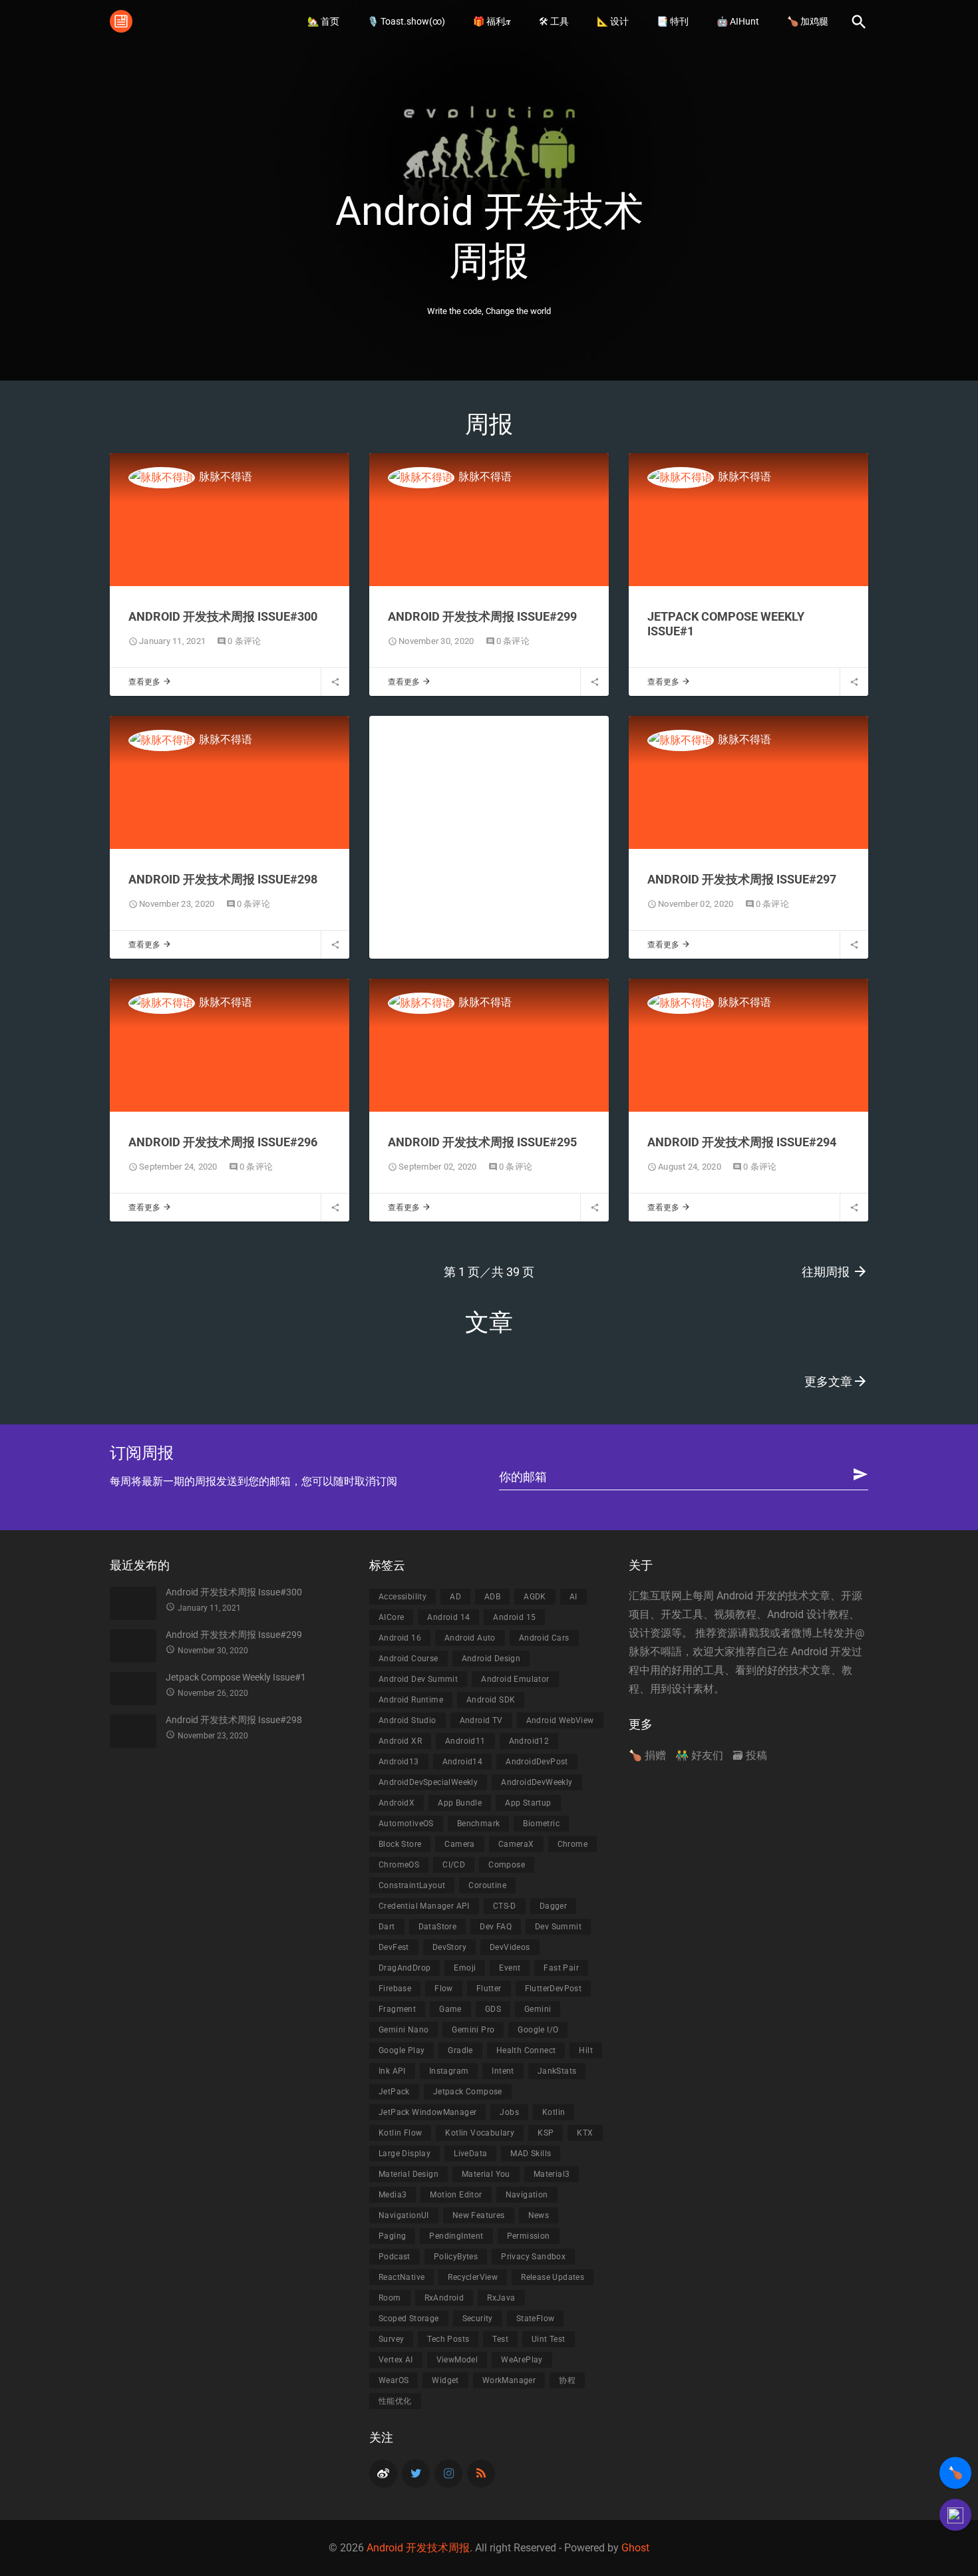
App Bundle (460, 1803)
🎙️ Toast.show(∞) (406, 21)
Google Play (402, 2050)
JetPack (394, 2092)
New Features (479, 2215)
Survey (391, 2339)
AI (573, 1597)
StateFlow (536, 2319)
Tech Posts (448, 2339)
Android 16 (400, 1638)
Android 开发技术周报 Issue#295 (482, 1142)
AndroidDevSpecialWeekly (428, 1782)
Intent (503, 2071)
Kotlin (554, 2112)
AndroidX (397, 1803)
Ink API (392, 2071)
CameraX (516, 1844)
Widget (445, 2380)
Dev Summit (558, 1927)
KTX (585, 2133)
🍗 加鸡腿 (808, 21)
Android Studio (407, 1720)
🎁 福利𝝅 (492, 21)
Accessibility (403, 1597)
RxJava (501, 2298)
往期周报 (835, 1271)
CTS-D (505, 1906)
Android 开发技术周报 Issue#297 (742, 879)
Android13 (399, 1762)
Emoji (465, 1968)
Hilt (586, 2050)
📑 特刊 (673, 21)
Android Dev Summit (418, 1679)
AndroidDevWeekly (537, 1782)
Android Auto (470, 1638)
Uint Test (549, 2339)
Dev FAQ (496, 1927)
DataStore (438, 1927)
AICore (391, 1617)
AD (455, 1597)
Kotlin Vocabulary (480, 2133)
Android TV (481, 1720)
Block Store (400, 1844)
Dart (387, 1927)
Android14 (463, 1762)
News (539, 2215)
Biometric (541, 1824)
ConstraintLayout (412, 1885)
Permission (529, 2236)
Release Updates (553, 2277)
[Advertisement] (489, 841)
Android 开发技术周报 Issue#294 (742, 1142)
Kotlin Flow (400, 2133)
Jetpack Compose (468, 2092)
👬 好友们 (699, 1755)
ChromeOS (399, 1865)
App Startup (528, 1803)
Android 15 (514, 1617)
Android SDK (491, 1700)
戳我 (759, 1633)
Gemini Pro (473, 2030)
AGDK (535, 1597)
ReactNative (402, 2277)
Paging (392, 2236)
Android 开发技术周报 (418, 2548)
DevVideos (510, 1947)
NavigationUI (404, 2215)
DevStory (449, 1947)
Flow (444, 1989)
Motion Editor (456, 2195)
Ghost (635, 2548)
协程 (567, 2380)
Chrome (572, 1844)
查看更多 (150, 682)
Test (500, 2339)
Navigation (527, 2195)
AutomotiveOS (406, 1824)
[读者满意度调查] (955, 2515)
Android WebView (560, 1720)
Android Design (491, 1659)
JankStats (557, 2071)
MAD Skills (531, 2154)
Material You (486, 2174)
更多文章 (836, 1381)
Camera (459, 1844)
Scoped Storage (409, 2319)
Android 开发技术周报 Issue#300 (223, 616)
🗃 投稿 (750, 1755)
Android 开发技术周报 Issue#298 (223, 879)
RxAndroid (444, 2298)
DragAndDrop (405, 1968)
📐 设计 (613, 21)
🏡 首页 (323, 21)
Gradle (460, 2050)
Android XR (400, 1741)
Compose (507, 1865)
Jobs (509, 2112)
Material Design (408, 2174)
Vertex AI (396, 2360)
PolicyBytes (456, 2257)
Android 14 (448, 1617)
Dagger (553, 1906)
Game (450, 2009)
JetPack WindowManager (427, 2112)
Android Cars (544, 1638)
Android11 (465, 1741)
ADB (492, 1597)
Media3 (393, 2195)
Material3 (552, 2174)
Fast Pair (561, 1968)
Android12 (529, 1741)
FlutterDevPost (554, 1989)
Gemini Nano (404, 2030)
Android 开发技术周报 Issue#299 (482, 616)
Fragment (397, 2009)
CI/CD (454, 1865)
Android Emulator (515, 1679)
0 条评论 (244, 641)
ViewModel (457, 2360)
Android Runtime (411, 1700)
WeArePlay (522, 2360)
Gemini (538, 2009)
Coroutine (487, 1885)
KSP (546, 2133)
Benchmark (479, 1824)
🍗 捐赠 (647, 1755)
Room (390, 2298)
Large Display (405, 2154)
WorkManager (509, 2380)
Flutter (489, 1989)
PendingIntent (456, 2236)
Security (478, 2319)
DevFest (394, 1947)
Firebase (395, 1989)
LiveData (470, 2154)
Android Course (408, 1659)
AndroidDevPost (537, 1762)
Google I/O (538, 2030)
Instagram (449, 2071)
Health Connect (526, 2050)
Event (510, 1968)
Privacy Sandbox (533, 2257)
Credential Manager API (424, 1906)
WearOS (394, 2380)
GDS (493, 2009)
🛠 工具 (554, 21)
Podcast (395, 2257)
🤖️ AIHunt (738, 21)
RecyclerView (473, 2277)
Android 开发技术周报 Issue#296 (223, 1142)
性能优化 (395, 2401)
